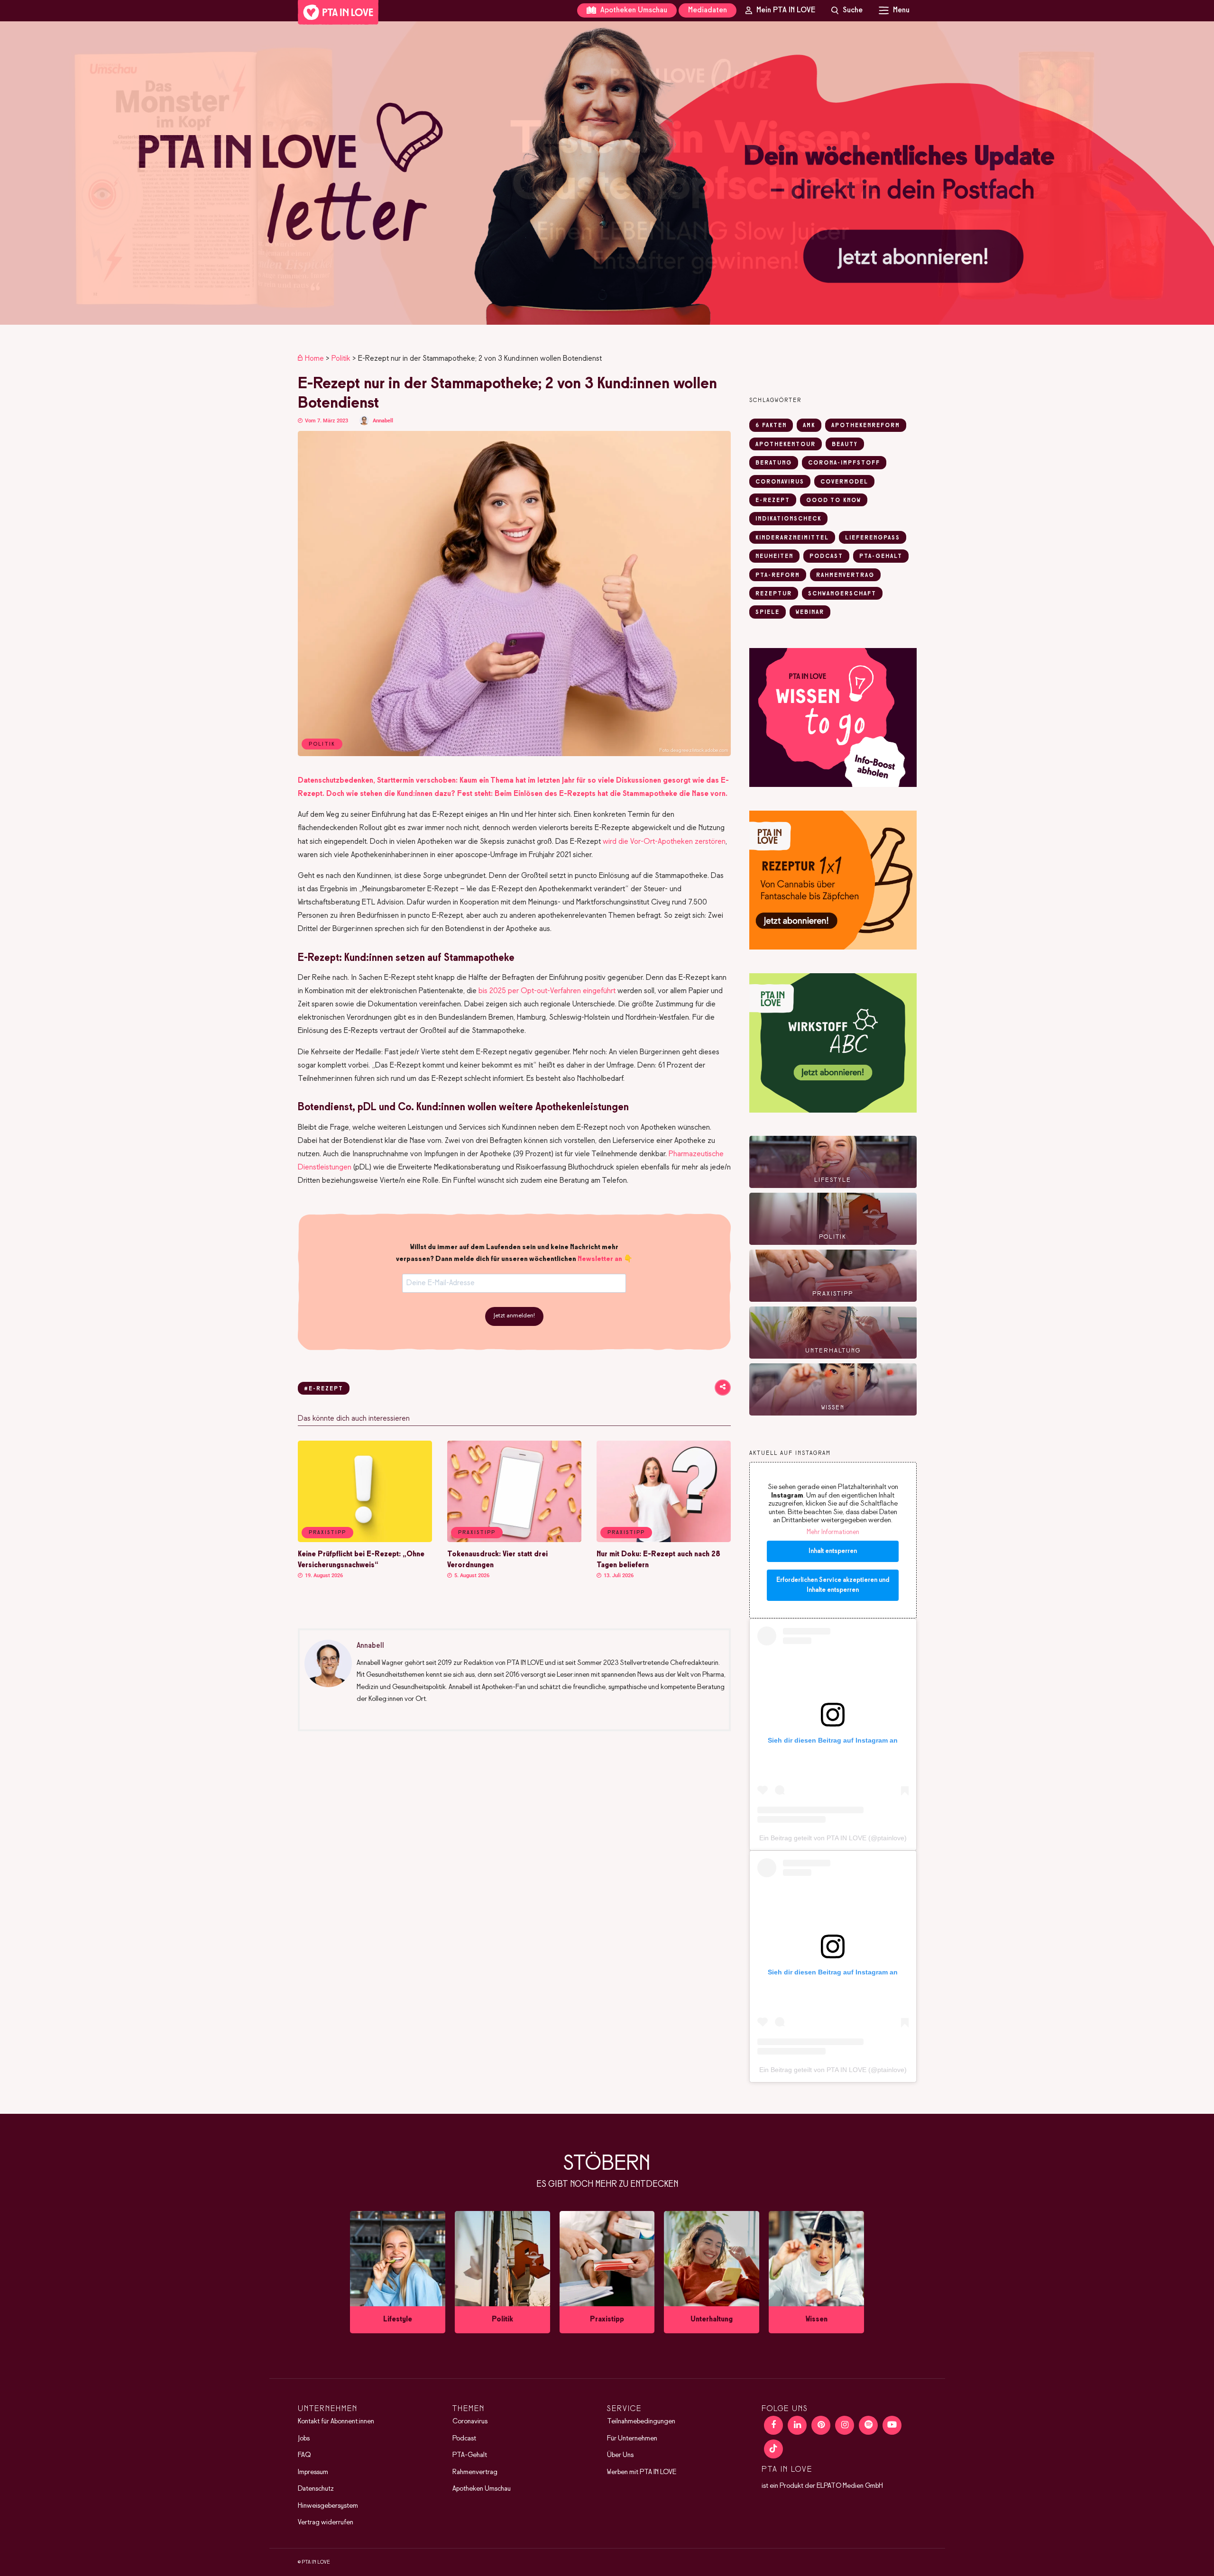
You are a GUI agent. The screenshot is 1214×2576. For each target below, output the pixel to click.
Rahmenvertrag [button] (845, 575)
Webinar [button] (810, 612)
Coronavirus (470, 2421)
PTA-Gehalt (470, 2455)
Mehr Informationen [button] (833, 1532)
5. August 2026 (471, 1576)
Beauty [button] (845, 445)
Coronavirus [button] (780, 482)
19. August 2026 (323, 1576)
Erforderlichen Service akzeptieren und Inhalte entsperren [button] (833, 1585)
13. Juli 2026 (618, 1576)
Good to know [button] (834, 501)
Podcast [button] (826, 557)
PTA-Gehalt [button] (881, 557)
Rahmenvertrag (475, 2472)
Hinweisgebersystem (328, 2506)
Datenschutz (316, 2489)
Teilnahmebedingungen (641, 2421)
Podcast (464, 2439)
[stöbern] (398, 2272)
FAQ (304, 2455)
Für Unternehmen (632, 2439)
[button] (607, 173)
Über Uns (620, 2455)
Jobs (304, 2439)
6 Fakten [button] (771, 426)
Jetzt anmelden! (514, 1316)
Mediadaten (708, 10)
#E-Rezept (324, 1389)
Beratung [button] (774, 463)
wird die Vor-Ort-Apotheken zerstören (664, 842)
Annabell (383, 421)
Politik (341, 359)
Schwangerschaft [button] (842, 594)
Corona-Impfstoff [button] (844, 463)
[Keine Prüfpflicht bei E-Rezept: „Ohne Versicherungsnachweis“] (365, 1540)
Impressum (313, 2472)
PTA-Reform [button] (778, 575)
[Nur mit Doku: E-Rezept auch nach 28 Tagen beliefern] (664, 1540)
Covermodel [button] (844, 482)
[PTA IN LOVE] (338, 12)
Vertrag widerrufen (326, 2522)
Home (314, 359)
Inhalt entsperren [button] (833, 1551)
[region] (607, 173)
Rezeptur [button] (774, 594)
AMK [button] (809, 426)
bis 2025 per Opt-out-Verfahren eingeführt (547, 991)
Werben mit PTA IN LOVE (642, 2472)
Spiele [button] (768, 612)
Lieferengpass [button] (873, 538)
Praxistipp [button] (327, 1533)
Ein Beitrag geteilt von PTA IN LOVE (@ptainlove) (833, 1838)
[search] (847, 10)
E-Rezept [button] (773, 501)
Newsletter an (600, 1259)
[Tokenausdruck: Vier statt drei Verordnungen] (514, 1540)
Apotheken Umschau (633, 10)
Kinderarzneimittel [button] (792, 538)
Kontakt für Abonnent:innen (336, 2421)
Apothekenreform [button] (866, 426)
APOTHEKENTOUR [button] (786, 445)
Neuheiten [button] (774, 557)
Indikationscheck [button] (788, 519)
